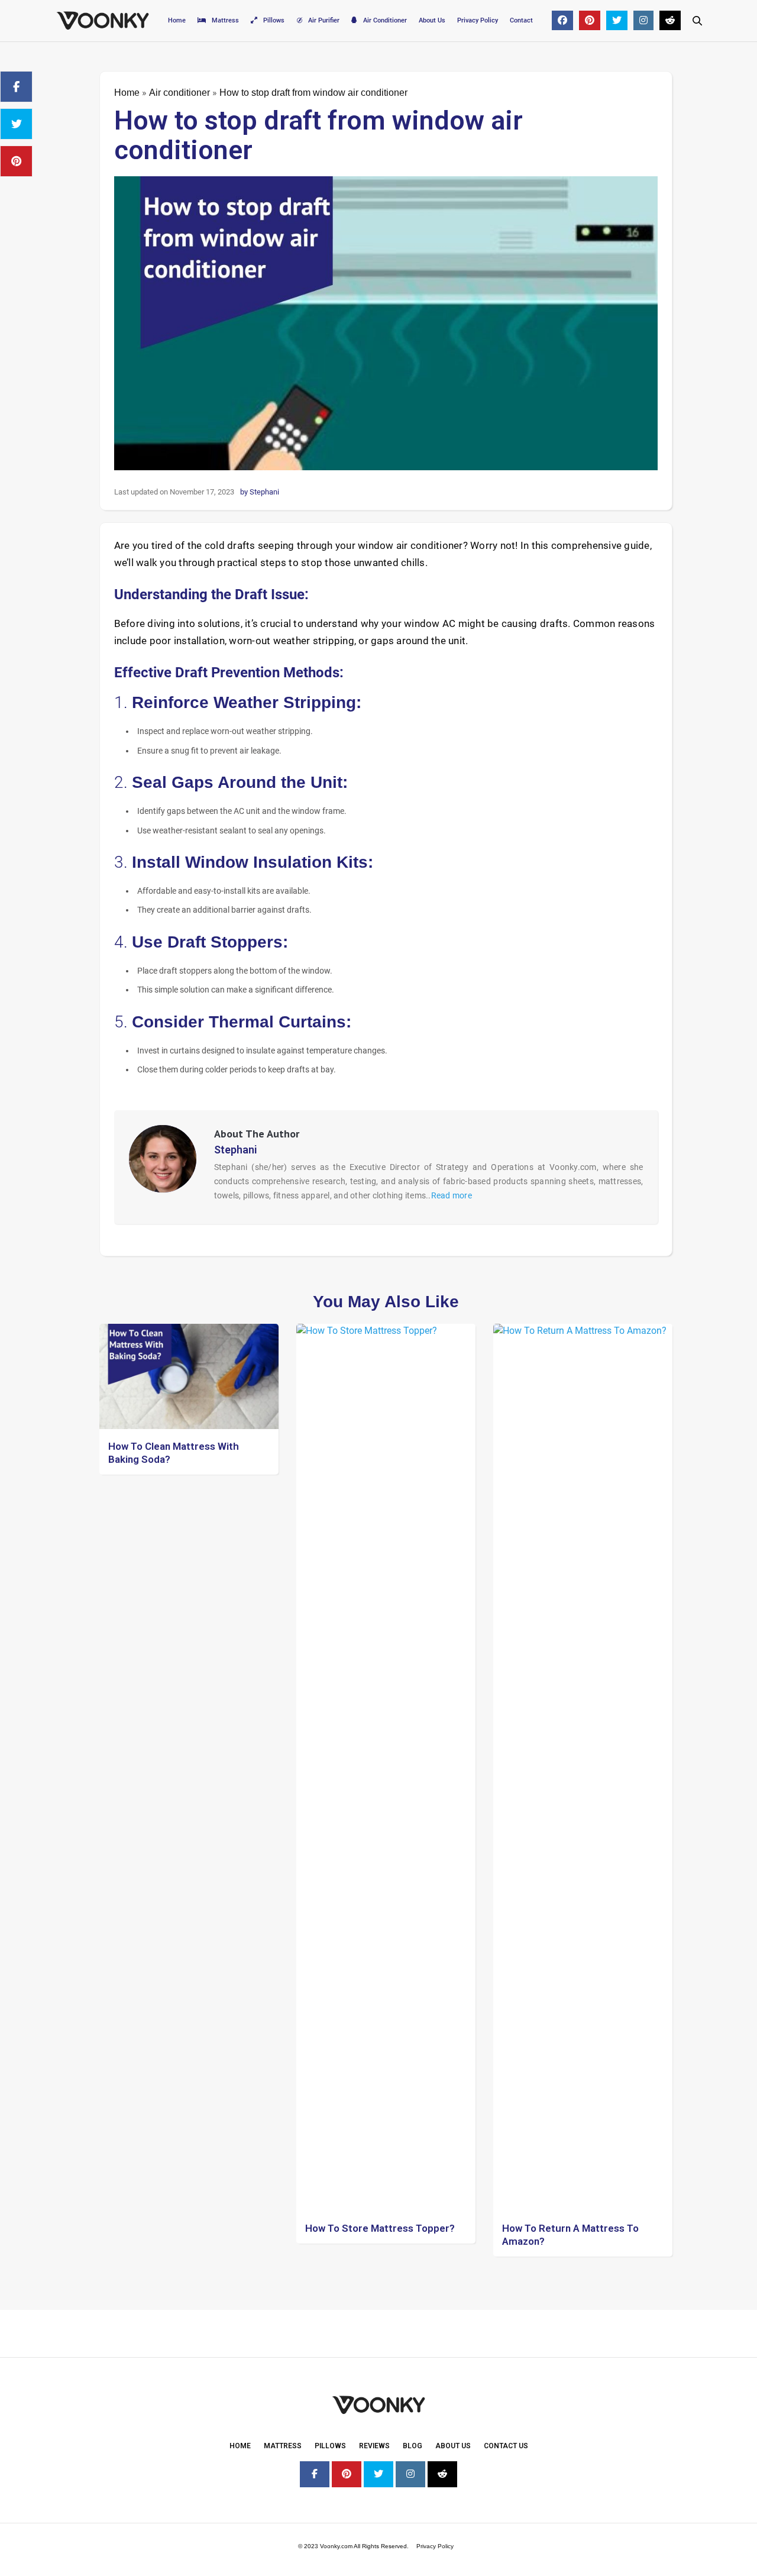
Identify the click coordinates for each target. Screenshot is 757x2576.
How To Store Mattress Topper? (380, 2228)
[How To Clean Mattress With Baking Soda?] (189, 1376)
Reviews (374, 2446)
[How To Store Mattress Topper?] (386, 1767)
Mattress (225, 20)
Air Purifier (324, 20)
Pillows (274, 20)
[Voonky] (103, 21)
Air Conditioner (385, 20)
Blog (413, 2446)
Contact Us (506, 2446)
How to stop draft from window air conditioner (318, 135)
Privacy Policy (478, 20)
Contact (521, 20)
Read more (452, 1195)
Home (177, 20)
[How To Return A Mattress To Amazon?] (583, 1767)
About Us (432, 20)
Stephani (236, 1150)
